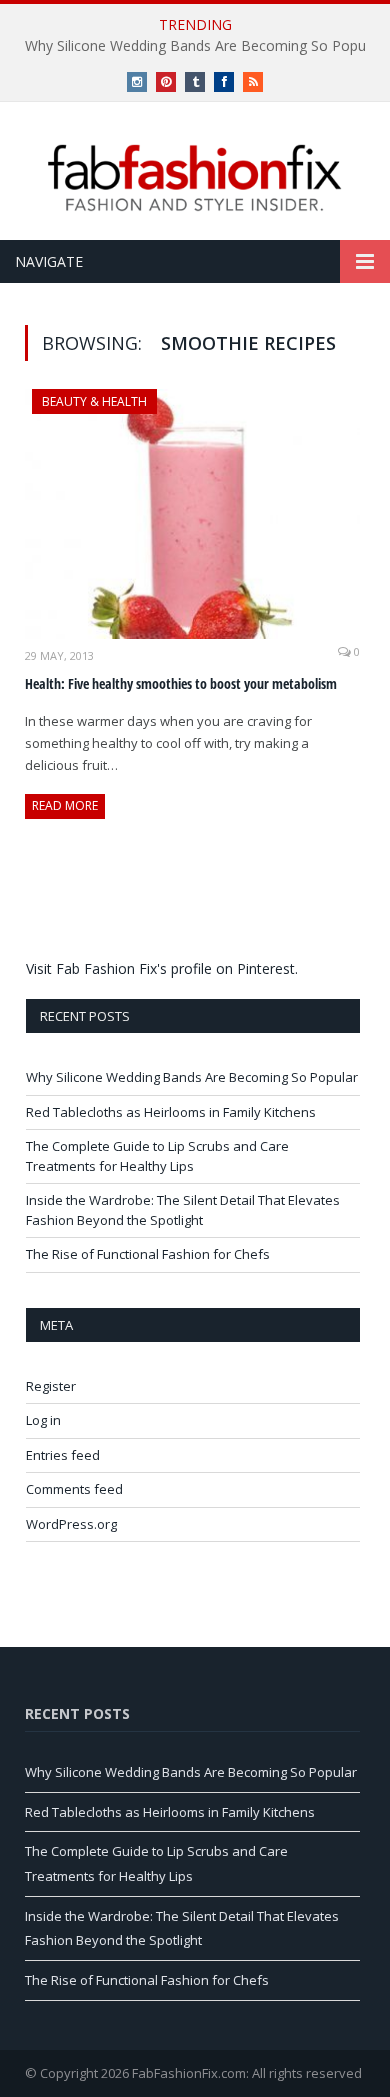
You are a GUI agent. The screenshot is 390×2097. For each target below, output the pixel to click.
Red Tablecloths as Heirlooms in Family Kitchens (171, 1112)
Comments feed (74, 1489)
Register (51, 1386)
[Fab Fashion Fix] (195, 178)
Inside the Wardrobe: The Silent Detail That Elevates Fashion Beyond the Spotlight (183, 1210)
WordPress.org (71, 1524)
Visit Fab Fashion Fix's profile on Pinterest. (162, 968)
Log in (43, 1420)
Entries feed (63, 1455)
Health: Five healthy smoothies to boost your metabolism (181, 683)
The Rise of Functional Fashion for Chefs (148, 1254)
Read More (65, 805)
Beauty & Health (94, 401)
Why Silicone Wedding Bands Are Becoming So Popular (192, 1077)
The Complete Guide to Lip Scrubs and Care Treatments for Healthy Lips (157, 1156)
